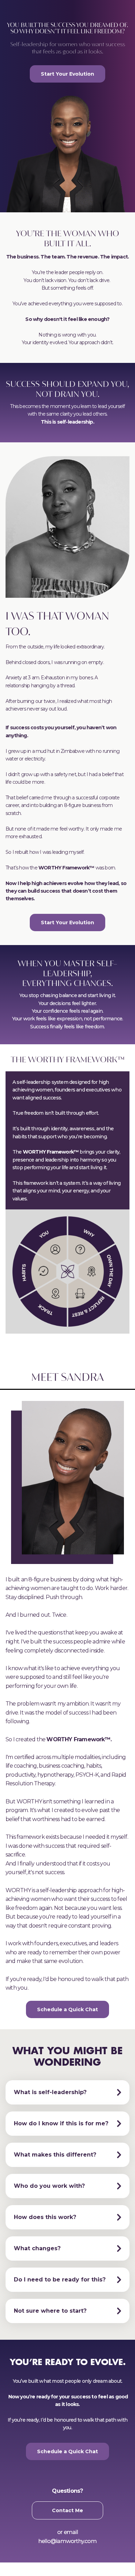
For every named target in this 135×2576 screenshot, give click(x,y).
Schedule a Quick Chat (67, 2009)
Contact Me (67, 2510)
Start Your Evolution (67, 74)
